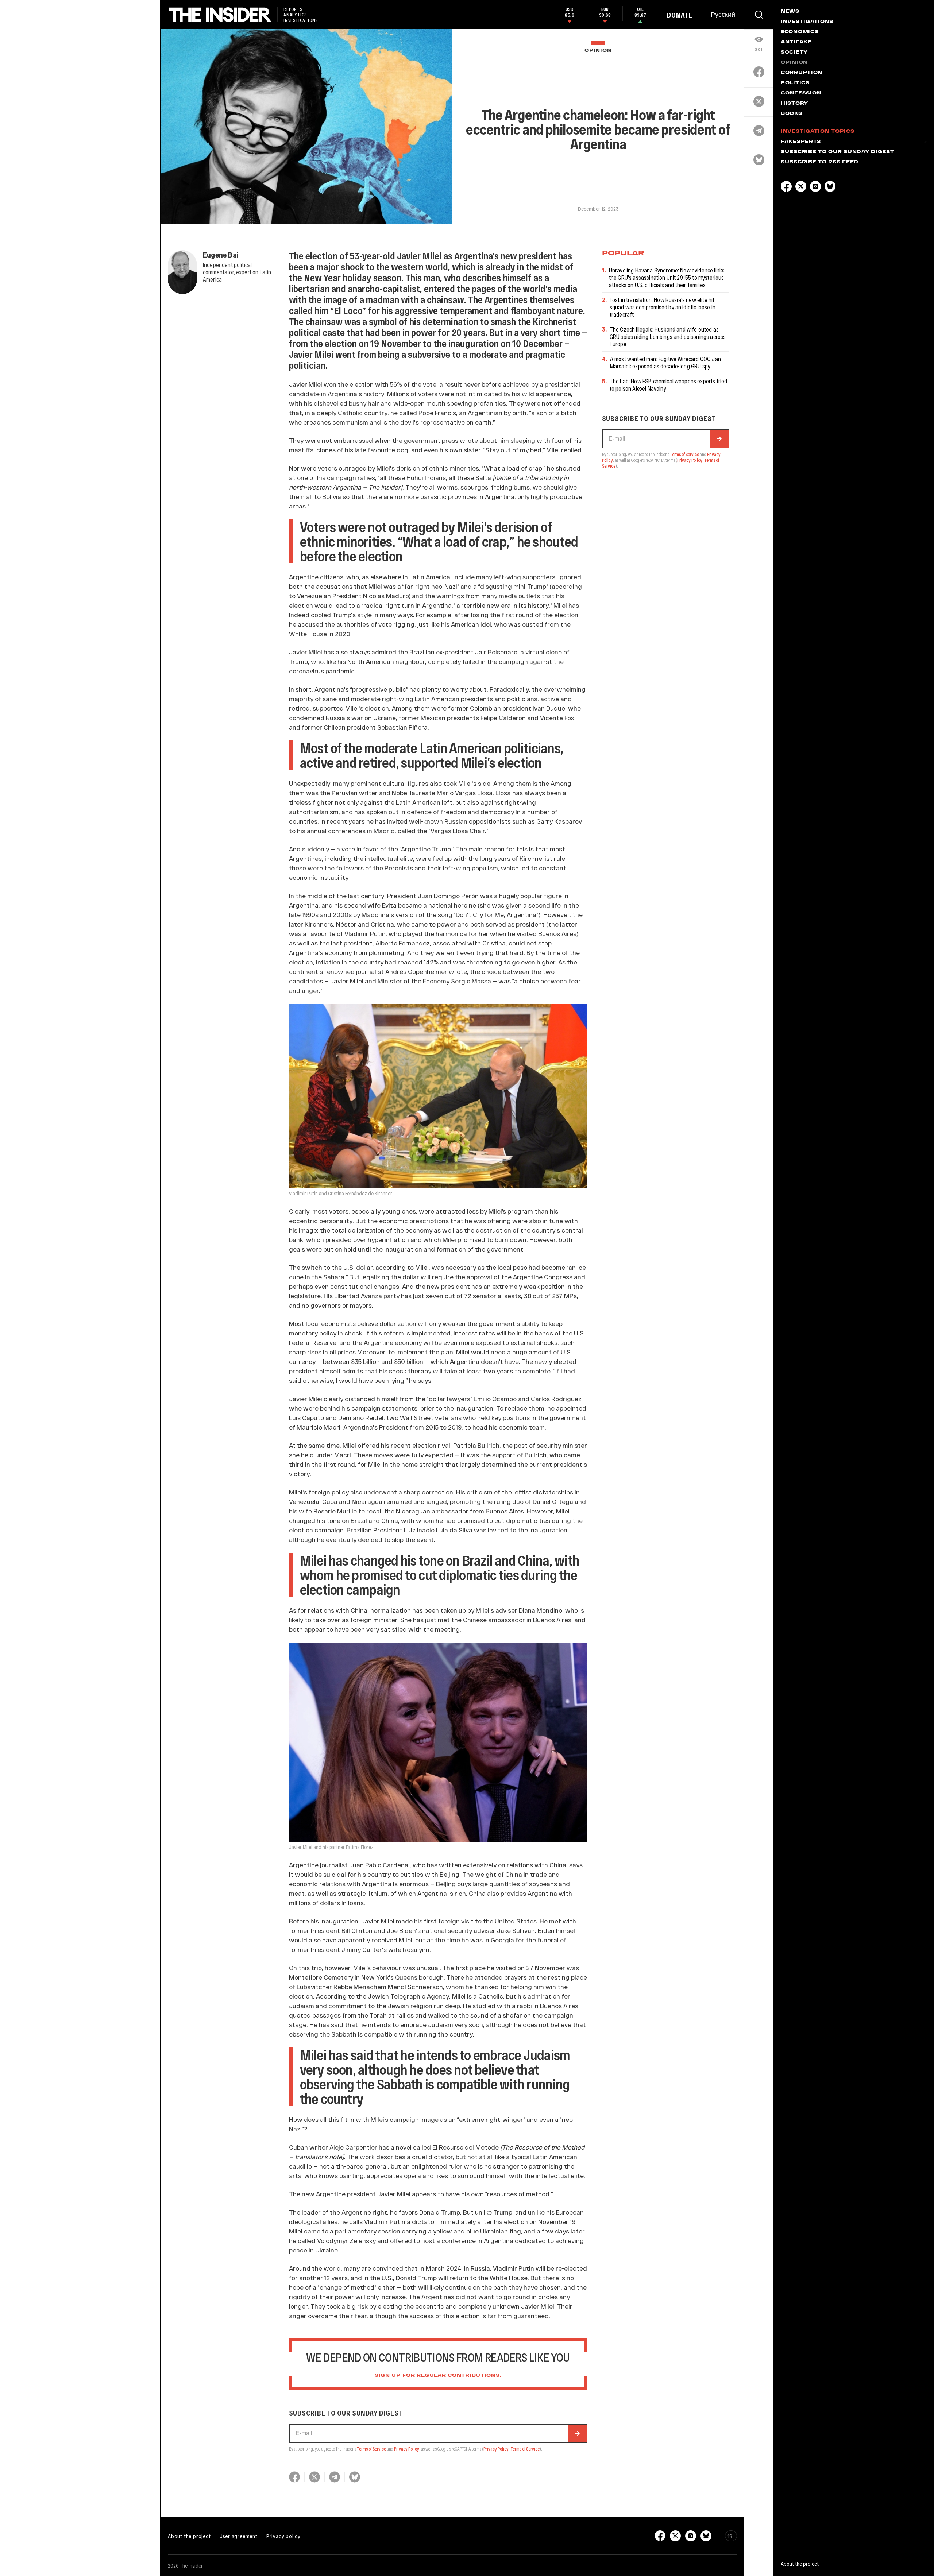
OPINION (598, 51)
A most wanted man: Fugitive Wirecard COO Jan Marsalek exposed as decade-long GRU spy (665, 362)
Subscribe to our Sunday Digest (837, 152)
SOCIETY (794, 53)
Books (792, 114)
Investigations (807, 22)
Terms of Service (371, 2449)
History (794, 104)
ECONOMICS (800, 32)
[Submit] (577, 2433)
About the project (189, 2536)
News (790, 12)
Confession (801, 93)
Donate (680, 15)
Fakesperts (801, 142)
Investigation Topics (817, 132)
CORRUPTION (802, 73)
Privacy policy (283, 2536)
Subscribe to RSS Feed (820, 162)
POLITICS (795, 83)
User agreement (239, 2536)
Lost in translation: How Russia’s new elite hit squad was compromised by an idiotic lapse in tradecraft (663, 307)
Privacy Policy (407, 2449)
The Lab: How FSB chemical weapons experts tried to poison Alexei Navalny (669, 385)
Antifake (796, 42)
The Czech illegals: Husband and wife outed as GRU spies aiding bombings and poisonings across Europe (668, 336)
